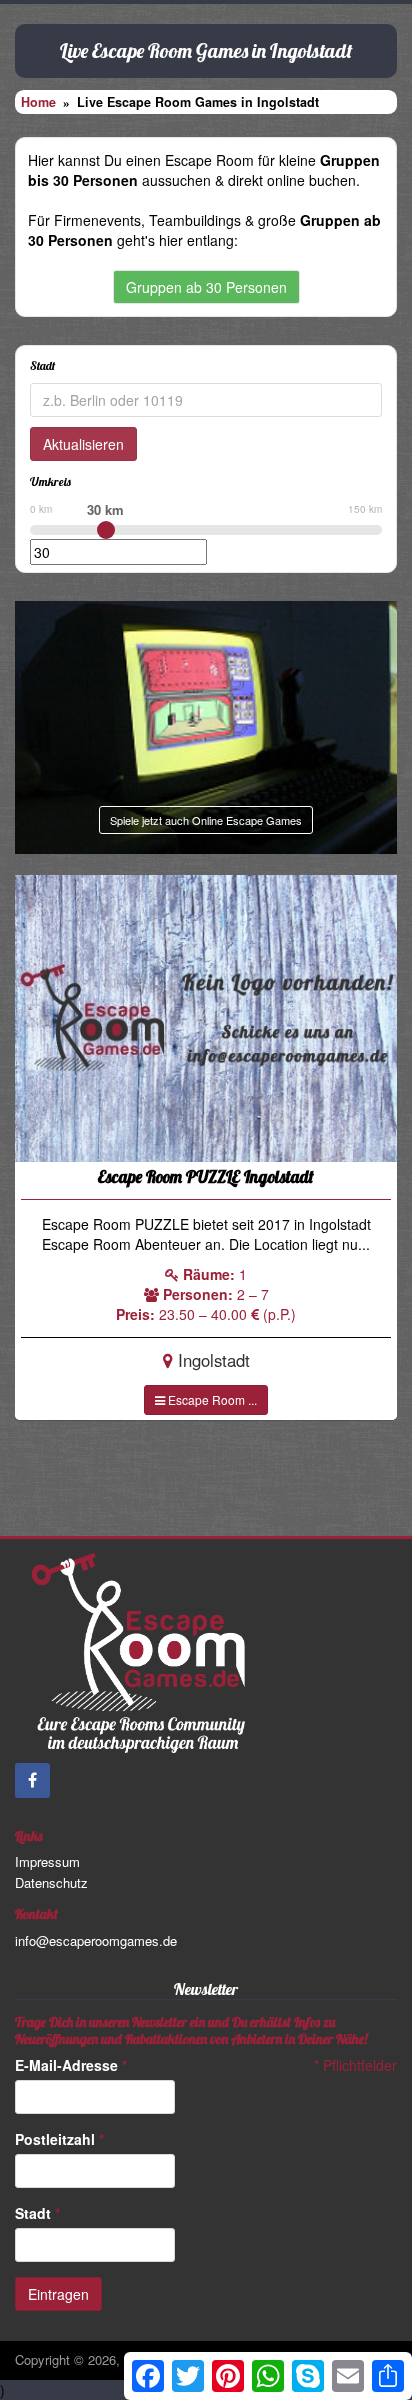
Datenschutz (51, 1882)
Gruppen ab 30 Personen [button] (206, 287)
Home (38, 102)
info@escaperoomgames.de (96, 1940)
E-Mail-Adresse (71, 2065)
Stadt (37, 2213)
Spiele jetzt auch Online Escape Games (206, 820)
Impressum (47, 1861)
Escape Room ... (211, 1399)
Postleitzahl (59, 2139)
